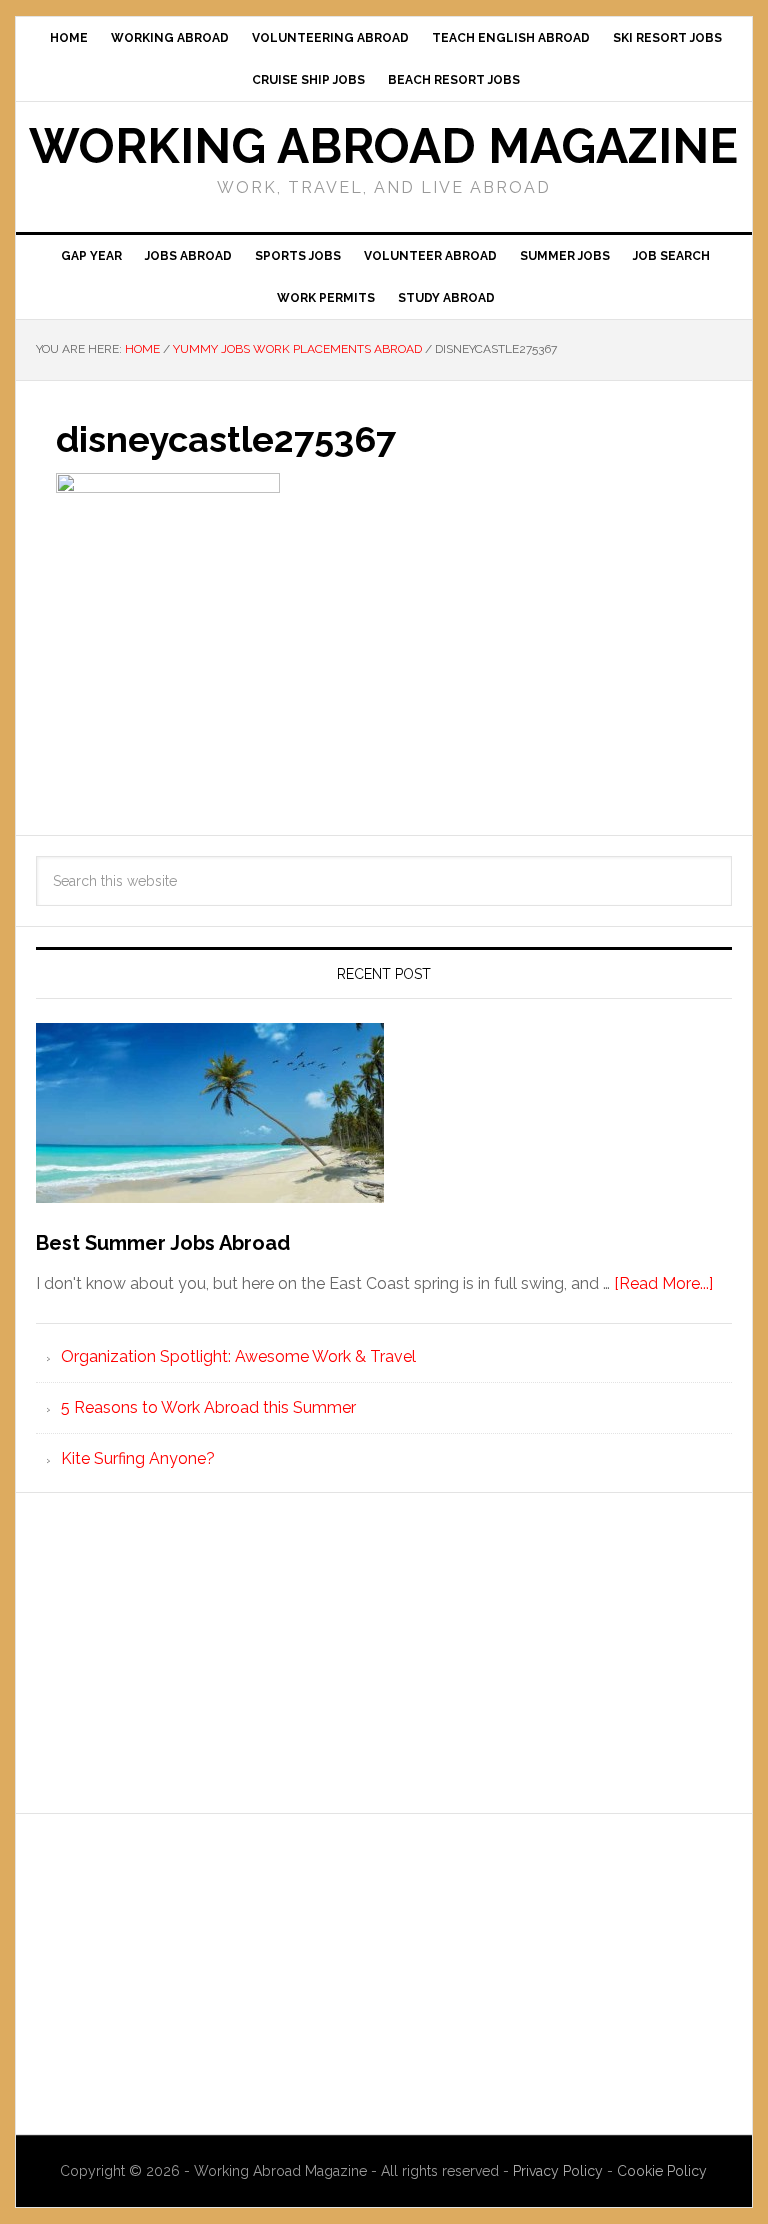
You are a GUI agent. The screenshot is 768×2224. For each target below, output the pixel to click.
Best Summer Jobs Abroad (163, 1243)
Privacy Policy (560, 2171)
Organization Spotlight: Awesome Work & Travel (238, 1356)
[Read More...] (663, 1283)
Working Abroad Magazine (383, 146)
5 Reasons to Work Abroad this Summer (208, 1407)
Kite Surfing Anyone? (138, 1458)
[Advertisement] (383, 1653)
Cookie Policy (662, 2171)
